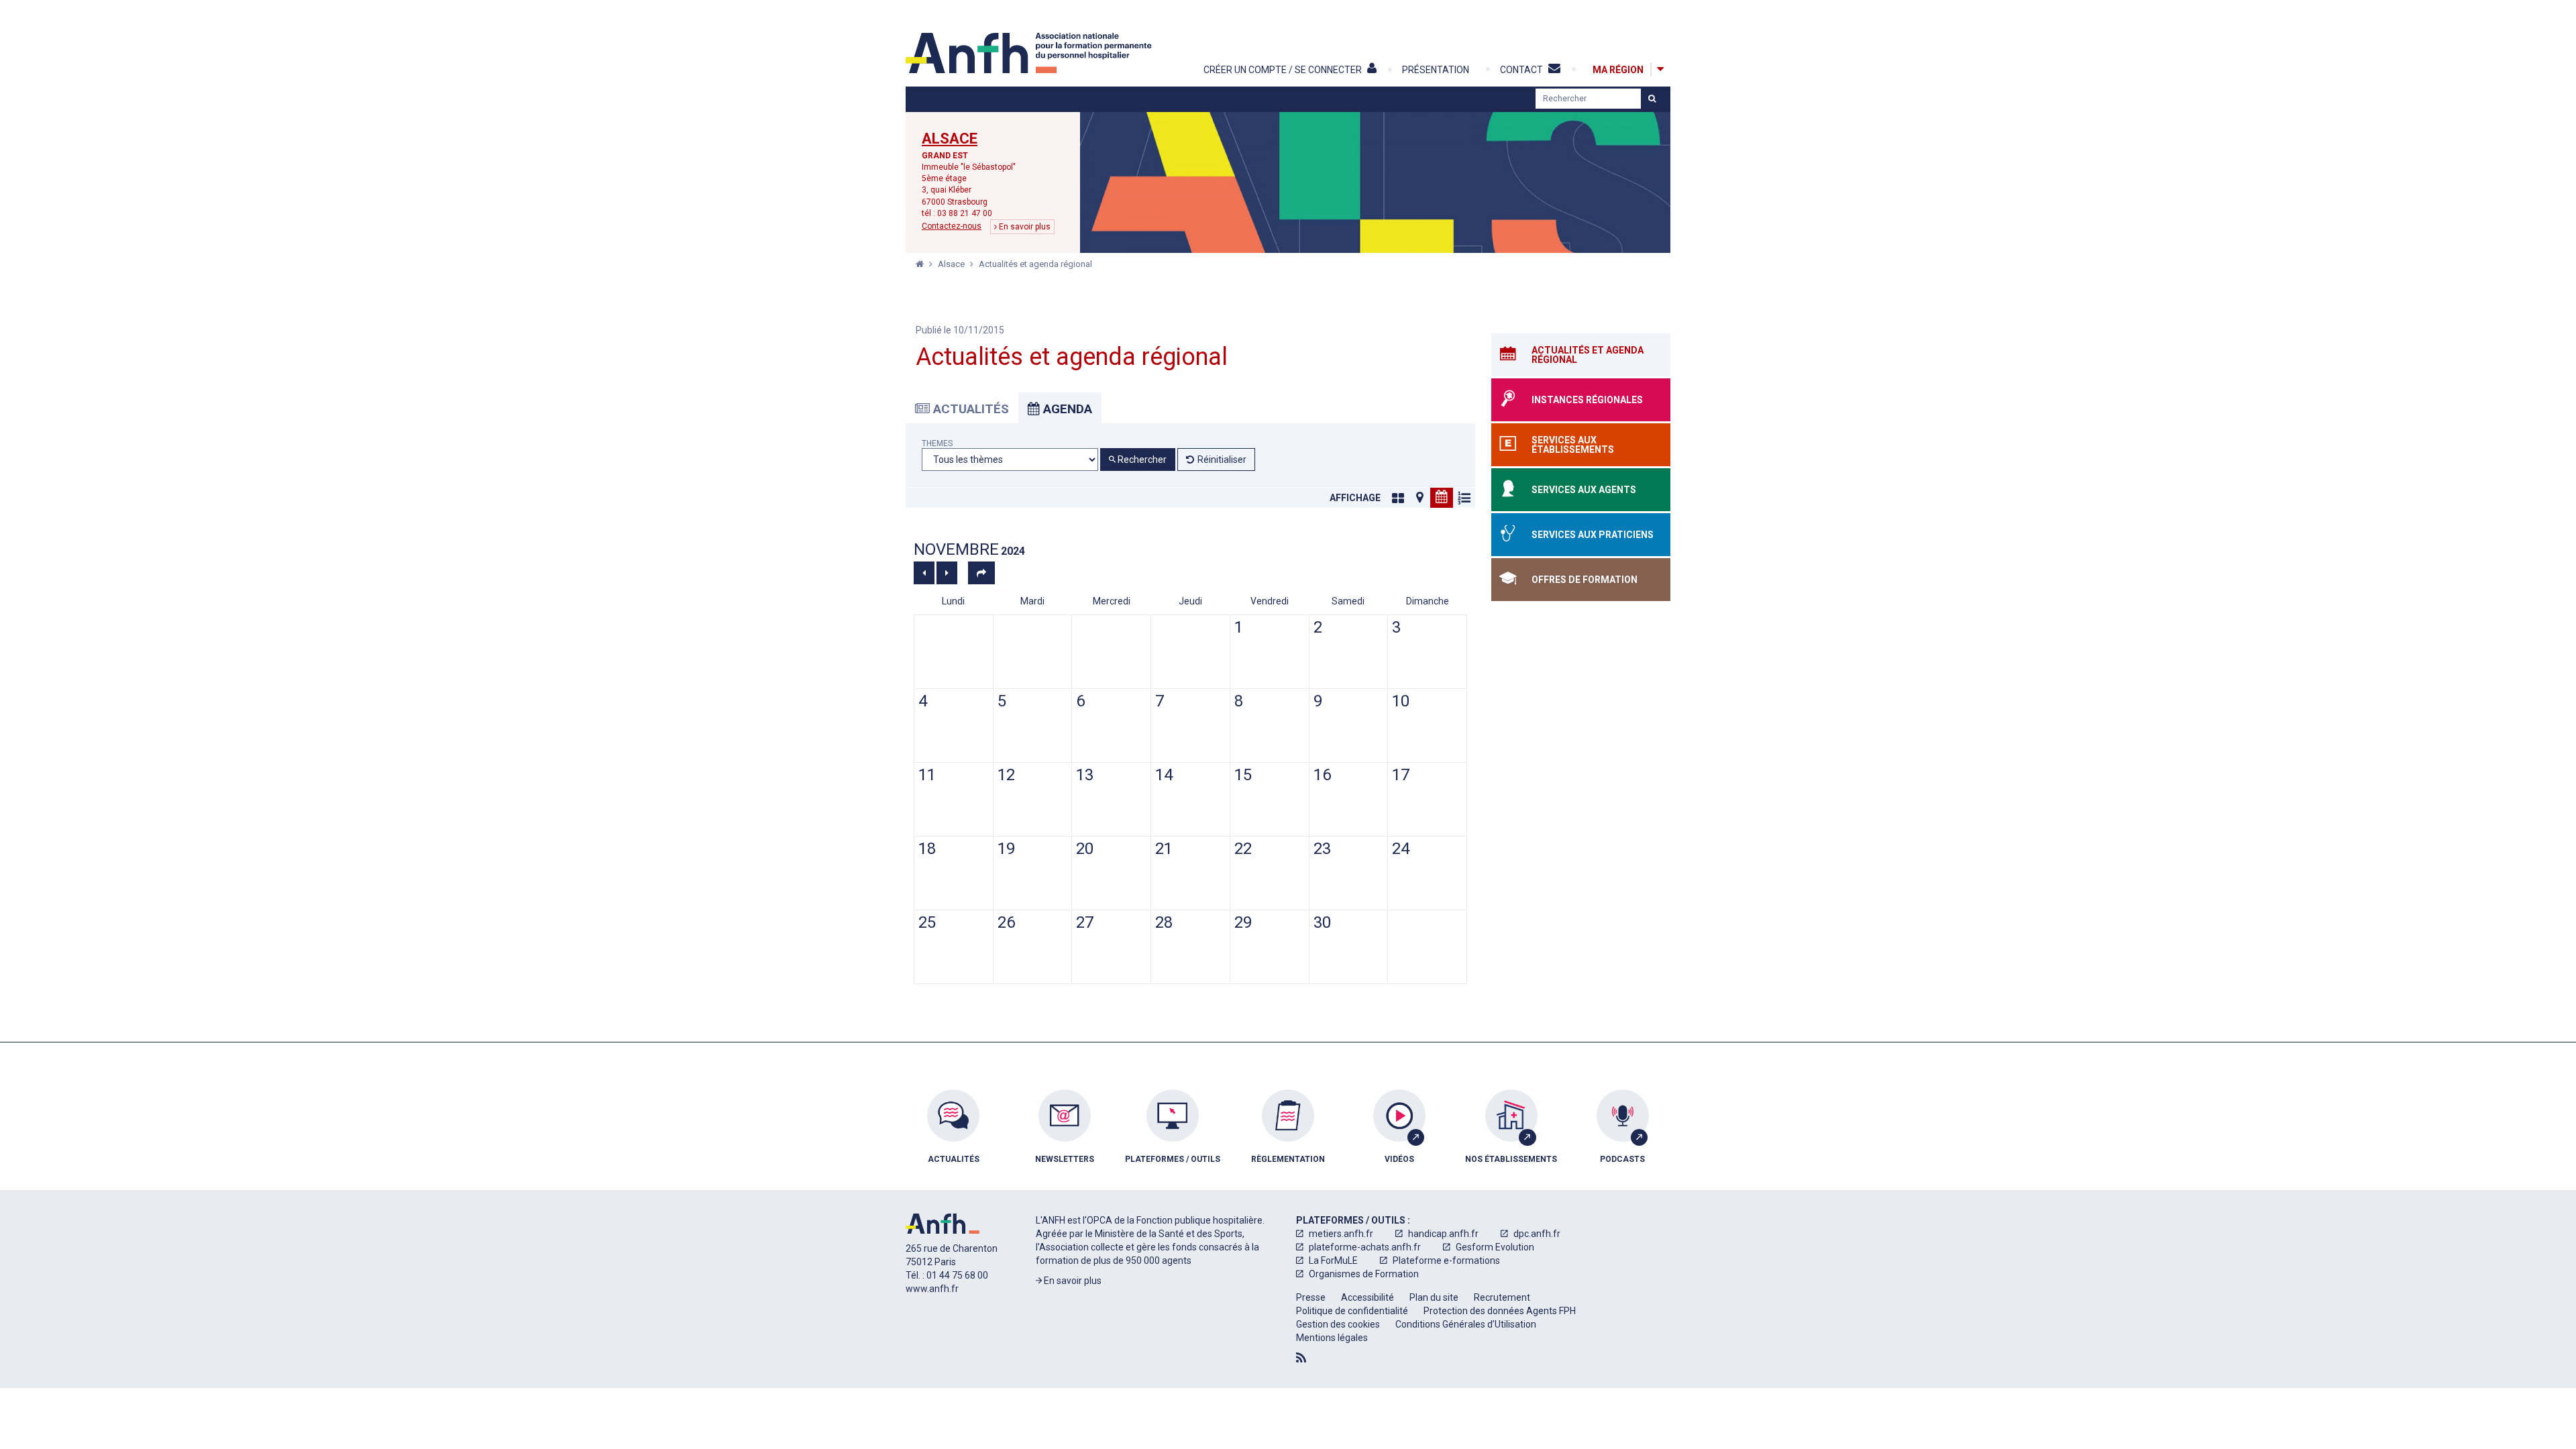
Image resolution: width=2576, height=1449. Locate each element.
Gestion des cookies (1338, 1324)
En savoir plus (1024, 227)
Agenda (1066, 409)
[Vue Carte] (1419, 498)
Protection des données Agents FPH (1500, 1311)
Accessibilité (1367, 1297)
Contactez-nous (952, 226)
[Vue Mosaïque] (1398, 498)
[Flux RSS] (1301, 1358)
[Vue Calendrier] (1442, 498)
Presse (1311, 1297)
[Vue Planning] (1464, 498)
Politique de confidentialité (1352, 1311)
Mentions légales (1332, 1338)
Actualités (969, 409)
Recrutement (1502, 1297)
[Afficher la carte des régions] (1660, 69)
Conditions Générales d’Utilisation (1466, 1324)
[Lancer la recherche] (1652, 99)
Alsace (950, 139)
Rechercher (1141, 460)
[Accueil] (1030, 53)
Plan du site (1434, 1297)
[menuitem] (953, 1136)
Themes (937, 444)
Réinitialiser (1222, 460)
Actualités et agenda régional (1035, 264)
